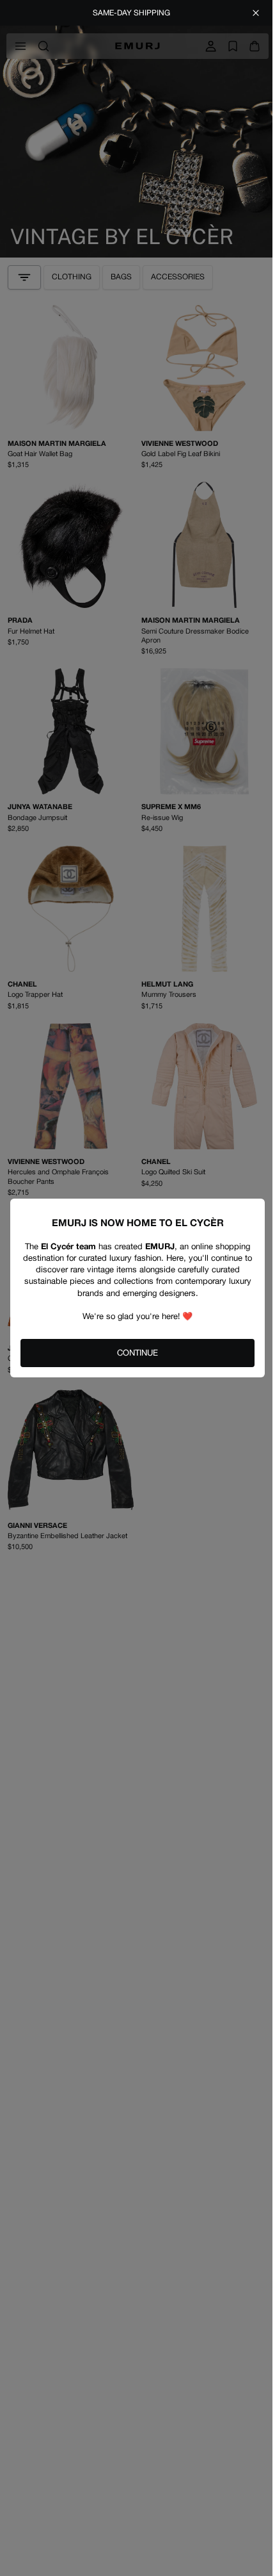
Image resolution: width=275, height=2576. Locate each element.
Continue (137, 1353)
